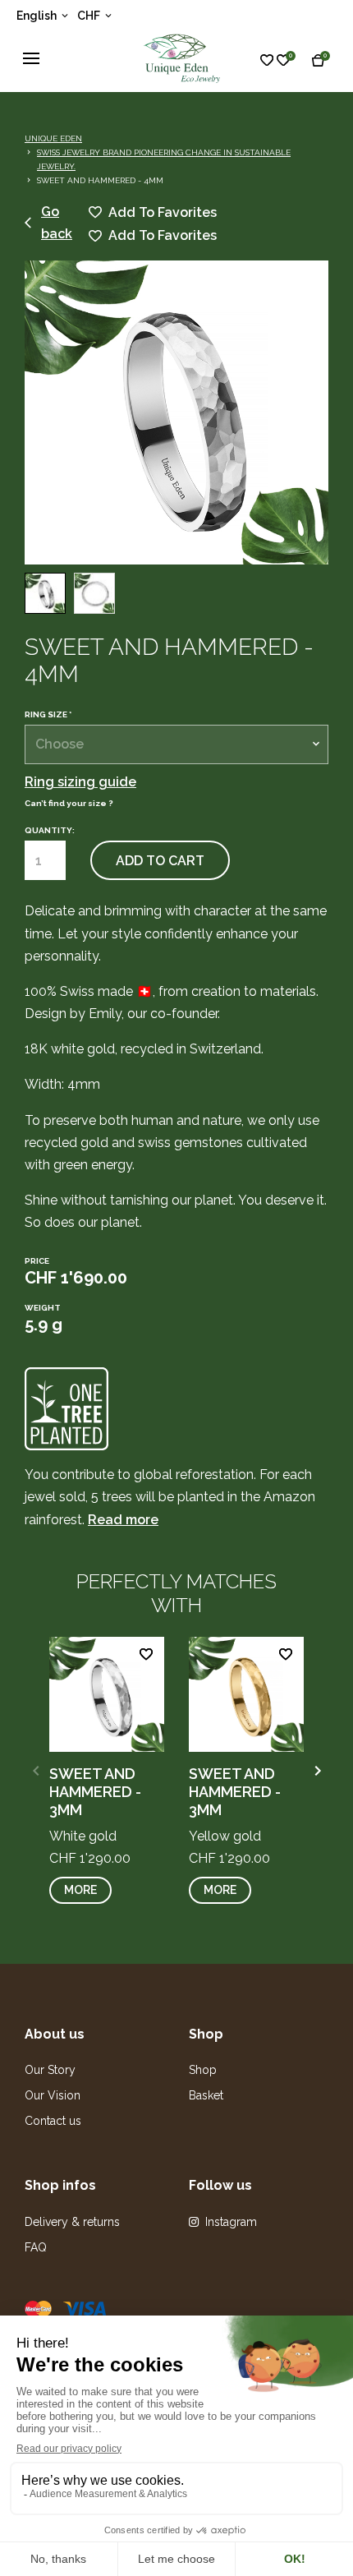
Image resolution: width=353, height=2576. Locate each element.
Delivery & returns (72, 2222)
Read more (123, 1520)
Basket (206, 2095)
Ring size (48, 715)
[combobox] (176, 744)
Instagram (231, 2222)
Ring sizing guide (80, 782)
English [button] (38, 16)
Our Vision (53, 2095)
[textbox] (176, 744)
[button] (317, 1771)
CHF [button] (90, 16)
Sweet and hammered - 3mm (95, 1791)
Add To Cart (160, 861)
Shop (203, 2070)
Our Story (50, 2070)
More (80, 1890)
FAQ (36, 2247)
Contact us (53, 2121)
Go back (57, 223)
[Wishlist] (280, 59)
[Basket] (323, 59)
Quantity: (50, 830)
